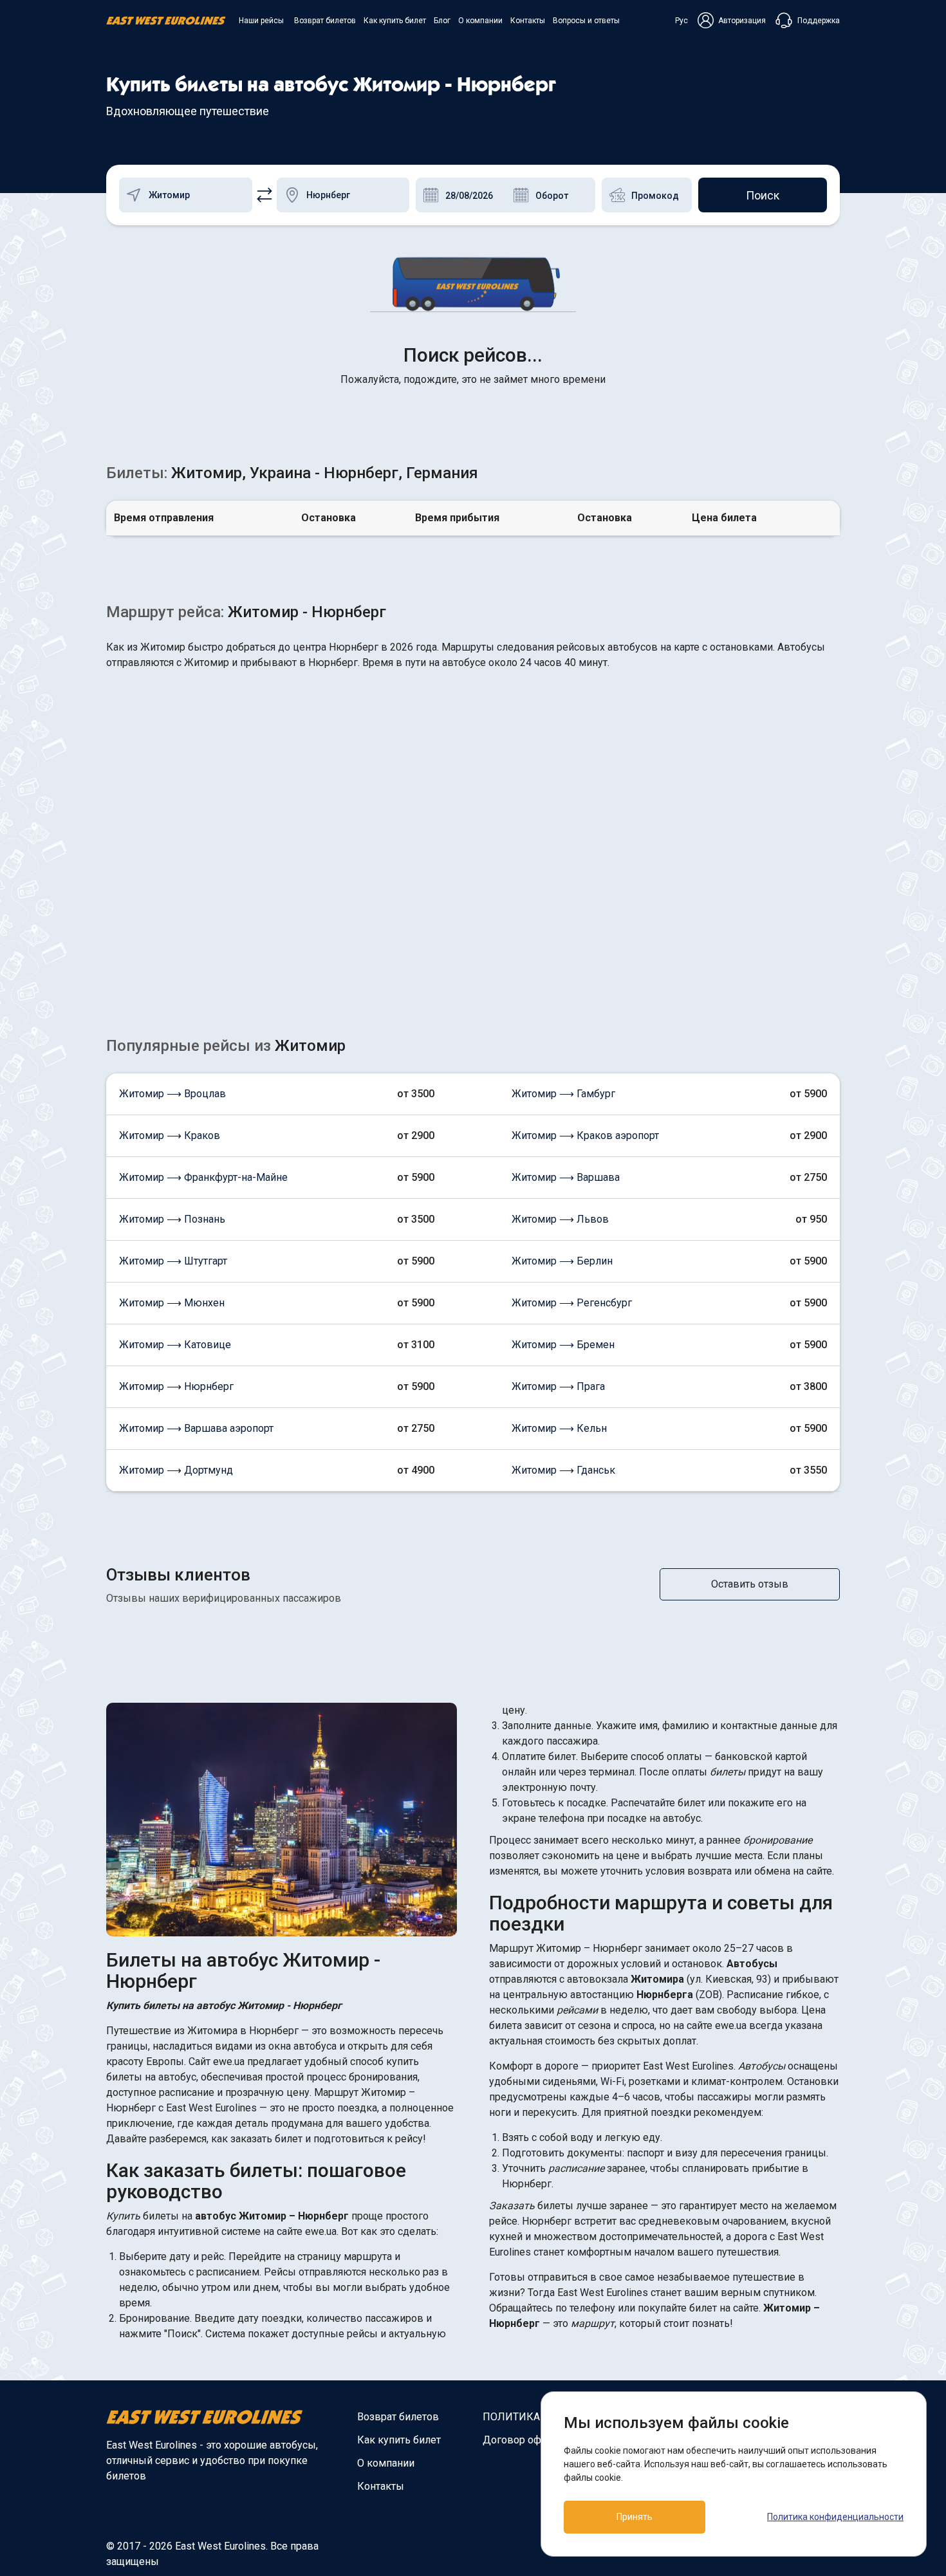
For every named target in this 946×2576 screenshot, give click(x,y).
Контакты (528, 21)
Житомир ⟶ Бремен (563, 1345)
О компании (480, 21)
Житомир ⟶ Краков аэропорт (585, 1135)
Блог (442, 21)
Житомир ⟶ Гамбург (563, 1094)
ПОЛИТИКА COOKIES (534, 2417)
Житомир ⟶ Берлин (562, 1261)
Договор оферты (524, 2440)
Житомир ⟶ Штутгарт (173, 1261)
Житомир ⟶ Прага (558, 1386)
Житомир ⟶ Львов (560, 1219)
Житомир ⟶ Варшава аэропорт (196, 1428)
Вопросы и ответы (586, 21)
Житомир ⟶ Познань (172, 1219)
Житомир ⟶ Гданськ (563, 1470)
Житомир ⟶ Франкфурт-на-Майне (203, 1177)
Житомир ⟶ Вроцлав (172, 1094)
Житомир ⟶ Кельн (559, 1428)
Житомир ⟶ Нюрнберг (176, 1386)
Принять (635, 2517)
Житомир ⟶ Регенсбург (572, 1303)
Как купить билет (395, 21)
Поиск (763, 195)
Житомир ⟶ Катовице (175, 1345)
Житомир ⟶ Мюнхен (172, 1303)
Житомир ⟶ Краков (170, 1135)
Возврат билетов (325, 21)
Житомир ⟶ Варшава (566, 1177)
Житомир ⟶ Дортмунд (176, 1470)
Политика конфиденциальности (835, 2517)
